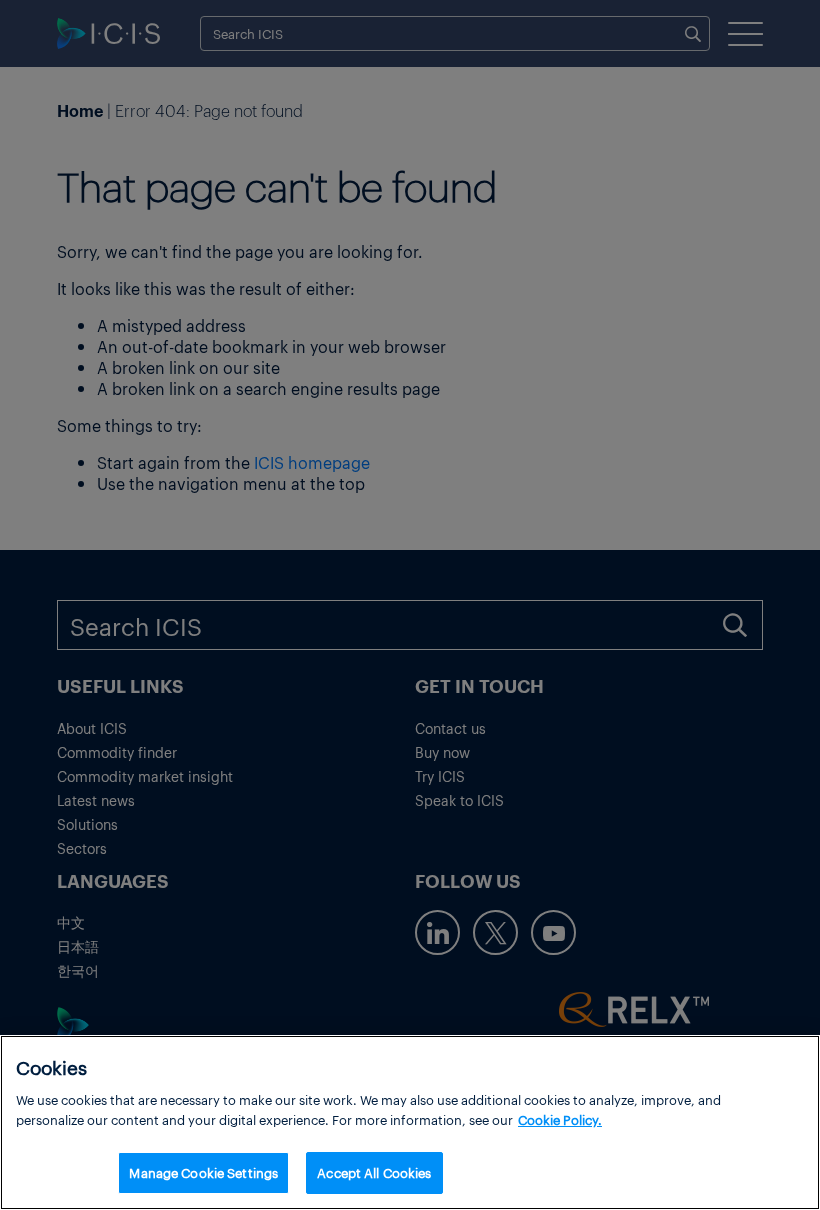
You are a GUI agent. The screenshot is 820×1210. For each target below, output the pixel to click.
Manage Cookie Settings (203, 1172)
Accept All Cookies (374, 1172)
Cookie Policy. (560, 1119)
